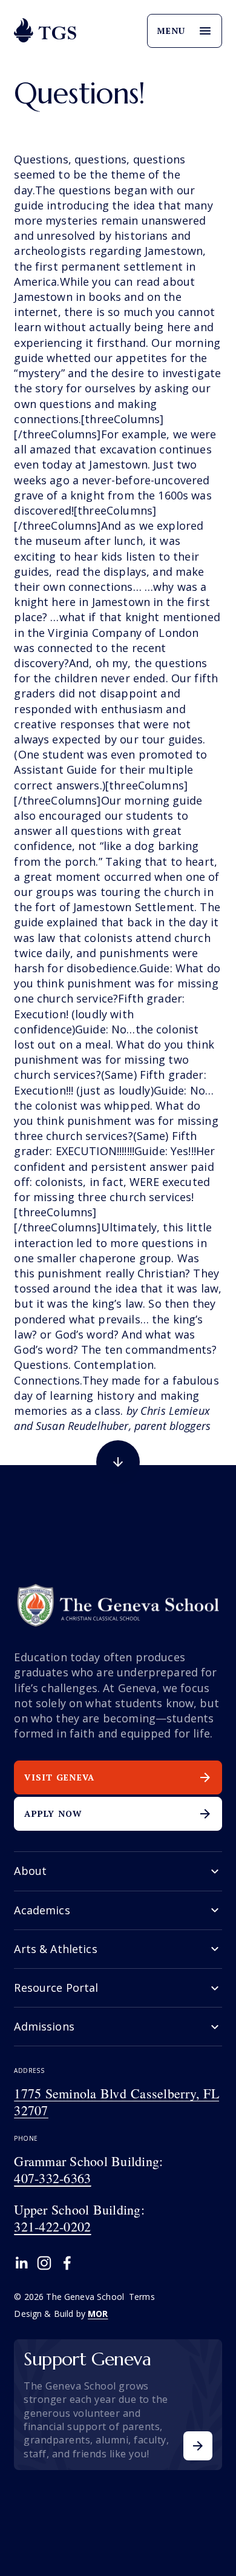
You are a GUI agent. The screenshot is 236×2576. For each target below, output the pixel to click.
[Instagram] (44, 2263)
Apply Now (53, 1813)
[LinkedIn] (21, 2263)
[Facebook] (67, 2263)
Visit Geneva (59, 1777)
